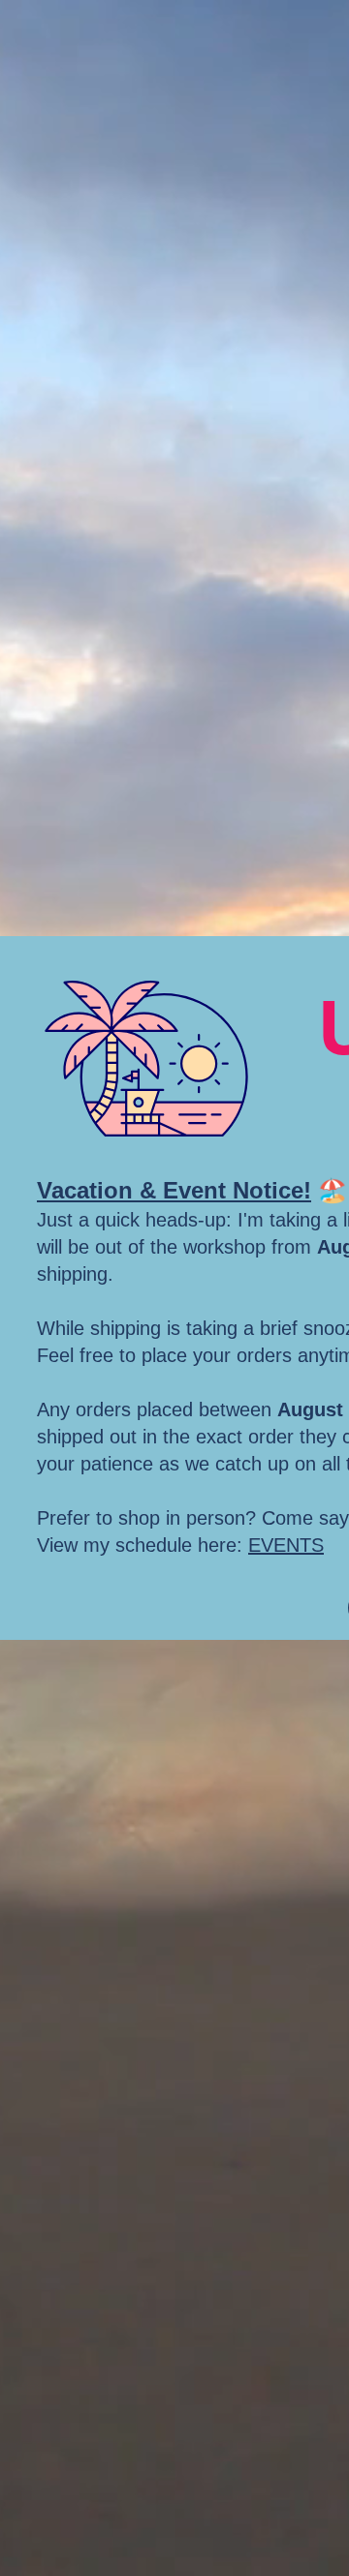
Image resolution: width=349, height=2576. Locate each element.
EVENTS (286, 1545)
